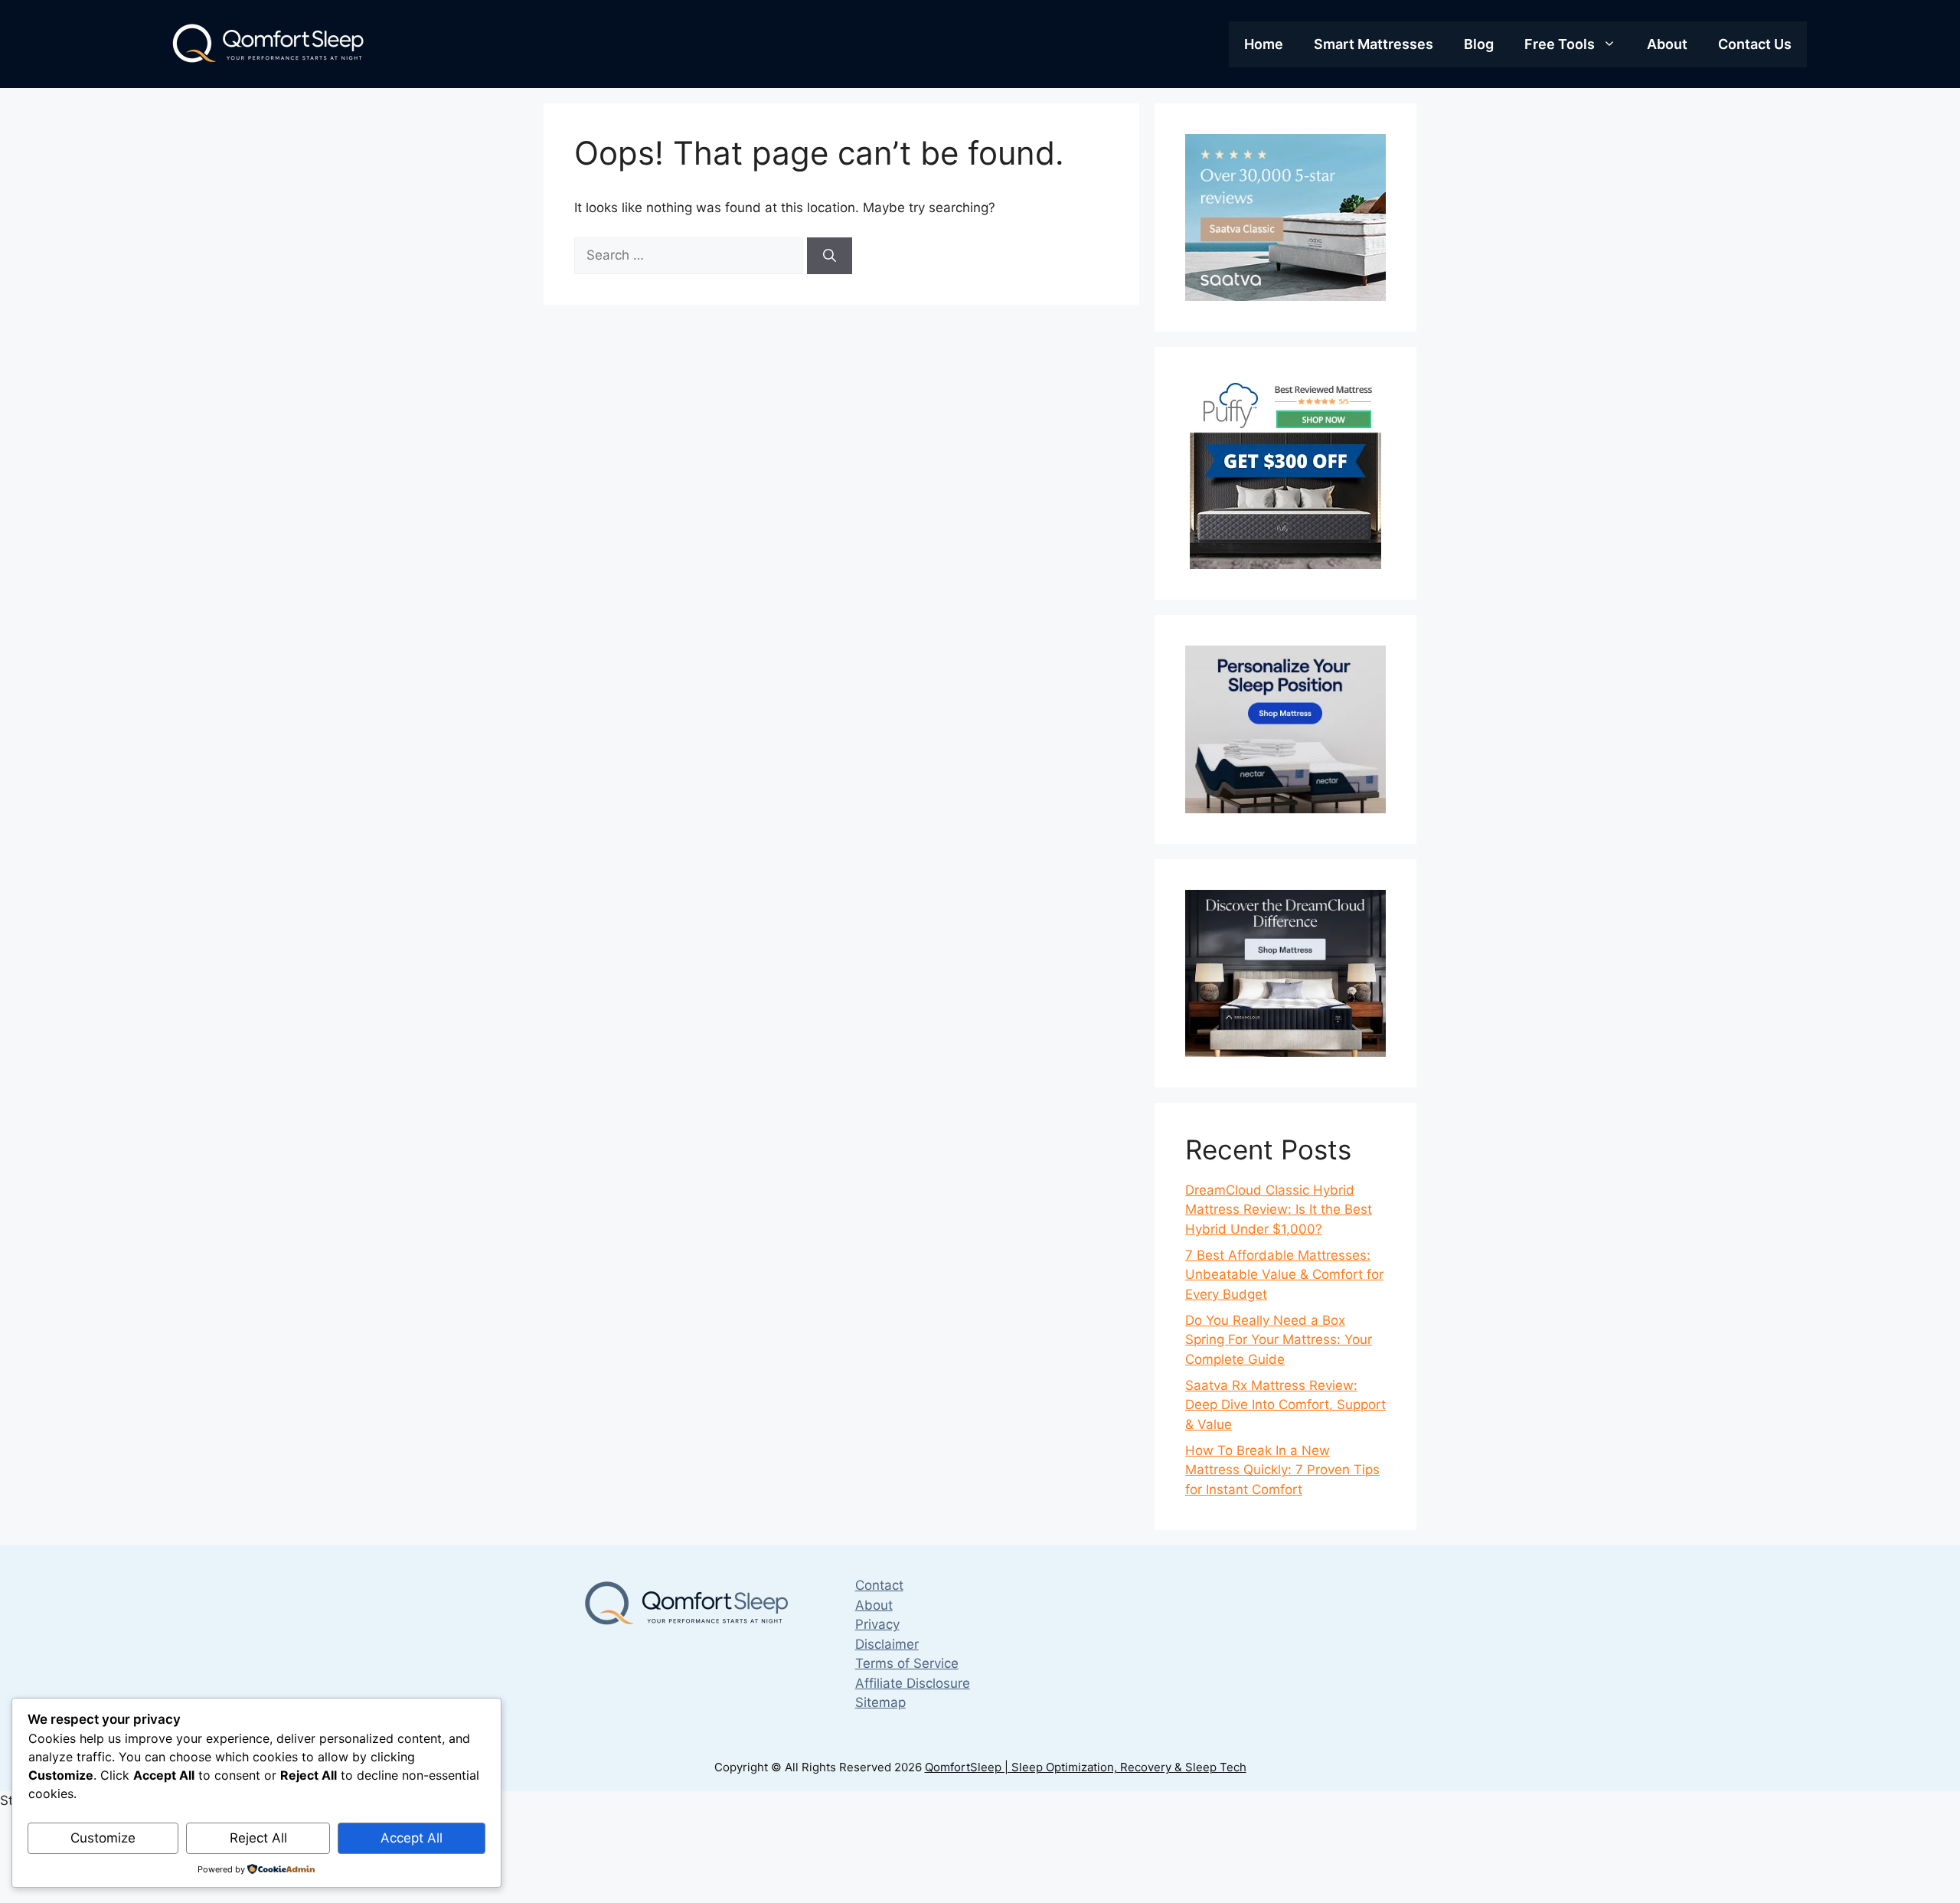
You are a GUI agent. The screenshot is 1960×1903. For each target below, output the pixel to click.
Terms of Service (907, 1663)
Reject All (258, 1838)
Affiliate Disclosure (913, 1683)
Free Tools (1560, 44)
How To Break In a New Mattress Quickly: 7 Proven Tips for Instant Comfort (1282, 1470)
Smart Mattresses (1374, 44)
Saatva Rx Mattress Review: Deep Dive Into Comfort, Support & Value (1285, 1405)
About (1667, 44)
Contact (879, 1585)
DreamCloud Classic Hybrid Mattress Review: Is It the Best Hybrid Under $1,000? (1279, 1210)
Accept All (412, 1838)
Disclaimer (887, 1644)
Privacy (877, 1624)
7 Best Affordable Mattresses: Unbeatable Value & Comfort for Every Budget (1284, 1275)
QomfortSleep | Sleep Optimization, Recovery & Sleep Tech (1086, 1767)
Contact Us (1755, 44)
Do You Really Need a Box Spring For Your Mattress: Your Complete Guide (1279, 1340)
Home (1264, 44)
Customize (103, 1838)
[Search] (830, 256)
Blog (1479, 44)
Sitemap (880, 1702)
